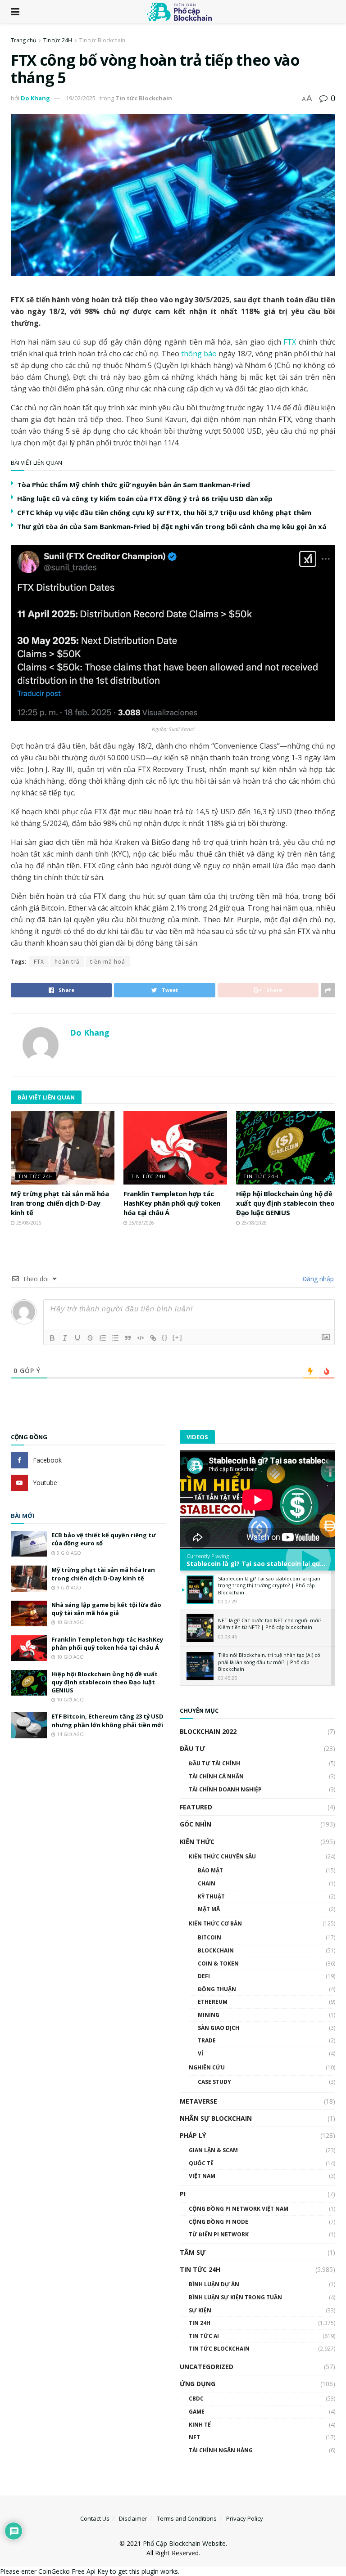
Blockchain (216, 1950)
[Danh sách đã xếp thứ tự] (103, 1338)
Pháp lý (193, 2135)
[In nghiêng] (65, 1338)
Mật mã (209, 1909)
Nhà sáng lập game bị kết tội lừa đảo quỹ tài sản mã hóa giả (106, 1609)
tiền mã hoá (108, 962)
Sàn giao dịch (219, 2028)
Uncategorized (207, 2367)
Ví (200, 2053)
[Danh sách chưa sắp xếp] (115, 1338)
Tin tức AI (204, 2336)
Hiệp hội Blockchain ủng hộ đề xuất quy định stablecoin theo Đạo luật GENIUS (285, 1203)
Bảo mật (210, 1870)
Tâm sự (193, 2252)
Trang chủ (23, 40)
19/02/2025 (81, 98)
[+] (178, 1337)
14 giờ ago (70, 1734)
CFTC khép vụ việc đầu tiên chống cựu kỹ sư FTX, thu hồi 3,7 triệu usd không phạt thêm (164, 512)
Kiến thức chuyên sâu (222, 1856)
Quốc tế (201, 2163)
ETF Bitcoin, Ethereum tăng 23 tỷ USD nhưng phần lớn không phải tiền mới (107, 1720)
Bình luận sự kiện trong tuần (235, 2297)
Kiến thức (197, 1842)
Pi (183, 2194)
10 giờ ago (70, 1622)
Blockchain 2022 (208, 1731)
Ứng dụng (198, 2384)
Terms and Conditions (187, 2518)
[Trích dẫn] (128, 1338)
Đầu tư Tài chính (214, 1763)
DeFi (204, 1976)
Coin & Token (218, 1963)
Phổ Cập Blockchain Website (184, 2543)
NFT (194, 2437)
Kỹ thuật (211, 1896)
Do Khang (35, 98)
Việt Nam (202, 2176)
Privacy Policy (245, 2518)
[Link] (153, 1338)
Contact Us (95, 2518)
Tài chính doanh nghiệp (225, 1789)
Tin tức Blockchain (102, 40)
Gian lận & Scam (213, 2150)
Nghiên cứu (207, 2067)
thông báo (200, 354)
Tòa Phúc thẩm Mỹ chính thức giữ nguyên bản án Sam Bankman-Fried (134, 485)
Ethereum (213, 2002)
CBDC (196, 2399)
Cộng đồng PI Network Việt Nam (239, 2209)
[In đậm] (52, 1338)
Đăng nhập (317, 1279)
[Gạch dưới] (77, 1338)
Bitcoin (209, 1937)
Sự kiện (200, 2310)
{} (165, 1337)
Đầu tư (192, 1748)
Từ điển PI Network (219, 2234)
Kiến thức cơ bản (215, 1923)
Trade (207, 2040)
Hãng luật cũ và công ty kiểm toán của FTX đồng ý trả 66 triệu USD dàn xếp (145, 498)
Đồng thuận (217, 1989)
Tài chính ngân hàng (221, 2450)
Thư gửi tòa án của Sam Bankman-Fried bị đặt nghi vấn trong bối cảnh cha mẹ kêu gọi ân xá (172, 526)
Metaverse (198, 2101)
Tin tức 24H (58, 40)
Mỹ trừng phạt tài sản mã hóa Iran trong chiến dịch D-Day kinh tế (60, 1203)
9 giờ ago (68, 1553)
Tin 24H (200, 2323)
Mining (209, 2015)
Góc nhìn (196, 1824)
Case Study (214, 2082)
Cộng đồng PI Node (219, 2222)
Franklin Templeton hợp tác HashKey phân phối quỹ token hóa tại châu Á (172, 1203)
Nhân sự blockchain (216, 2118)
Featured (196, 1807)
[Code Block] (141, 1338)
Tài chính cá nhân (216, 1776)
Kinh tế (200, 2425)
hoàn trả (67, 962)
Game (197, 2412)
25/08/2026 (28, 1223)
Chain (207, 1883)
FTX (290, 342)
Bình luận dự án (214, 2284)
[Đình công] (90, 1338)
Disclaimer (133, 2518)
